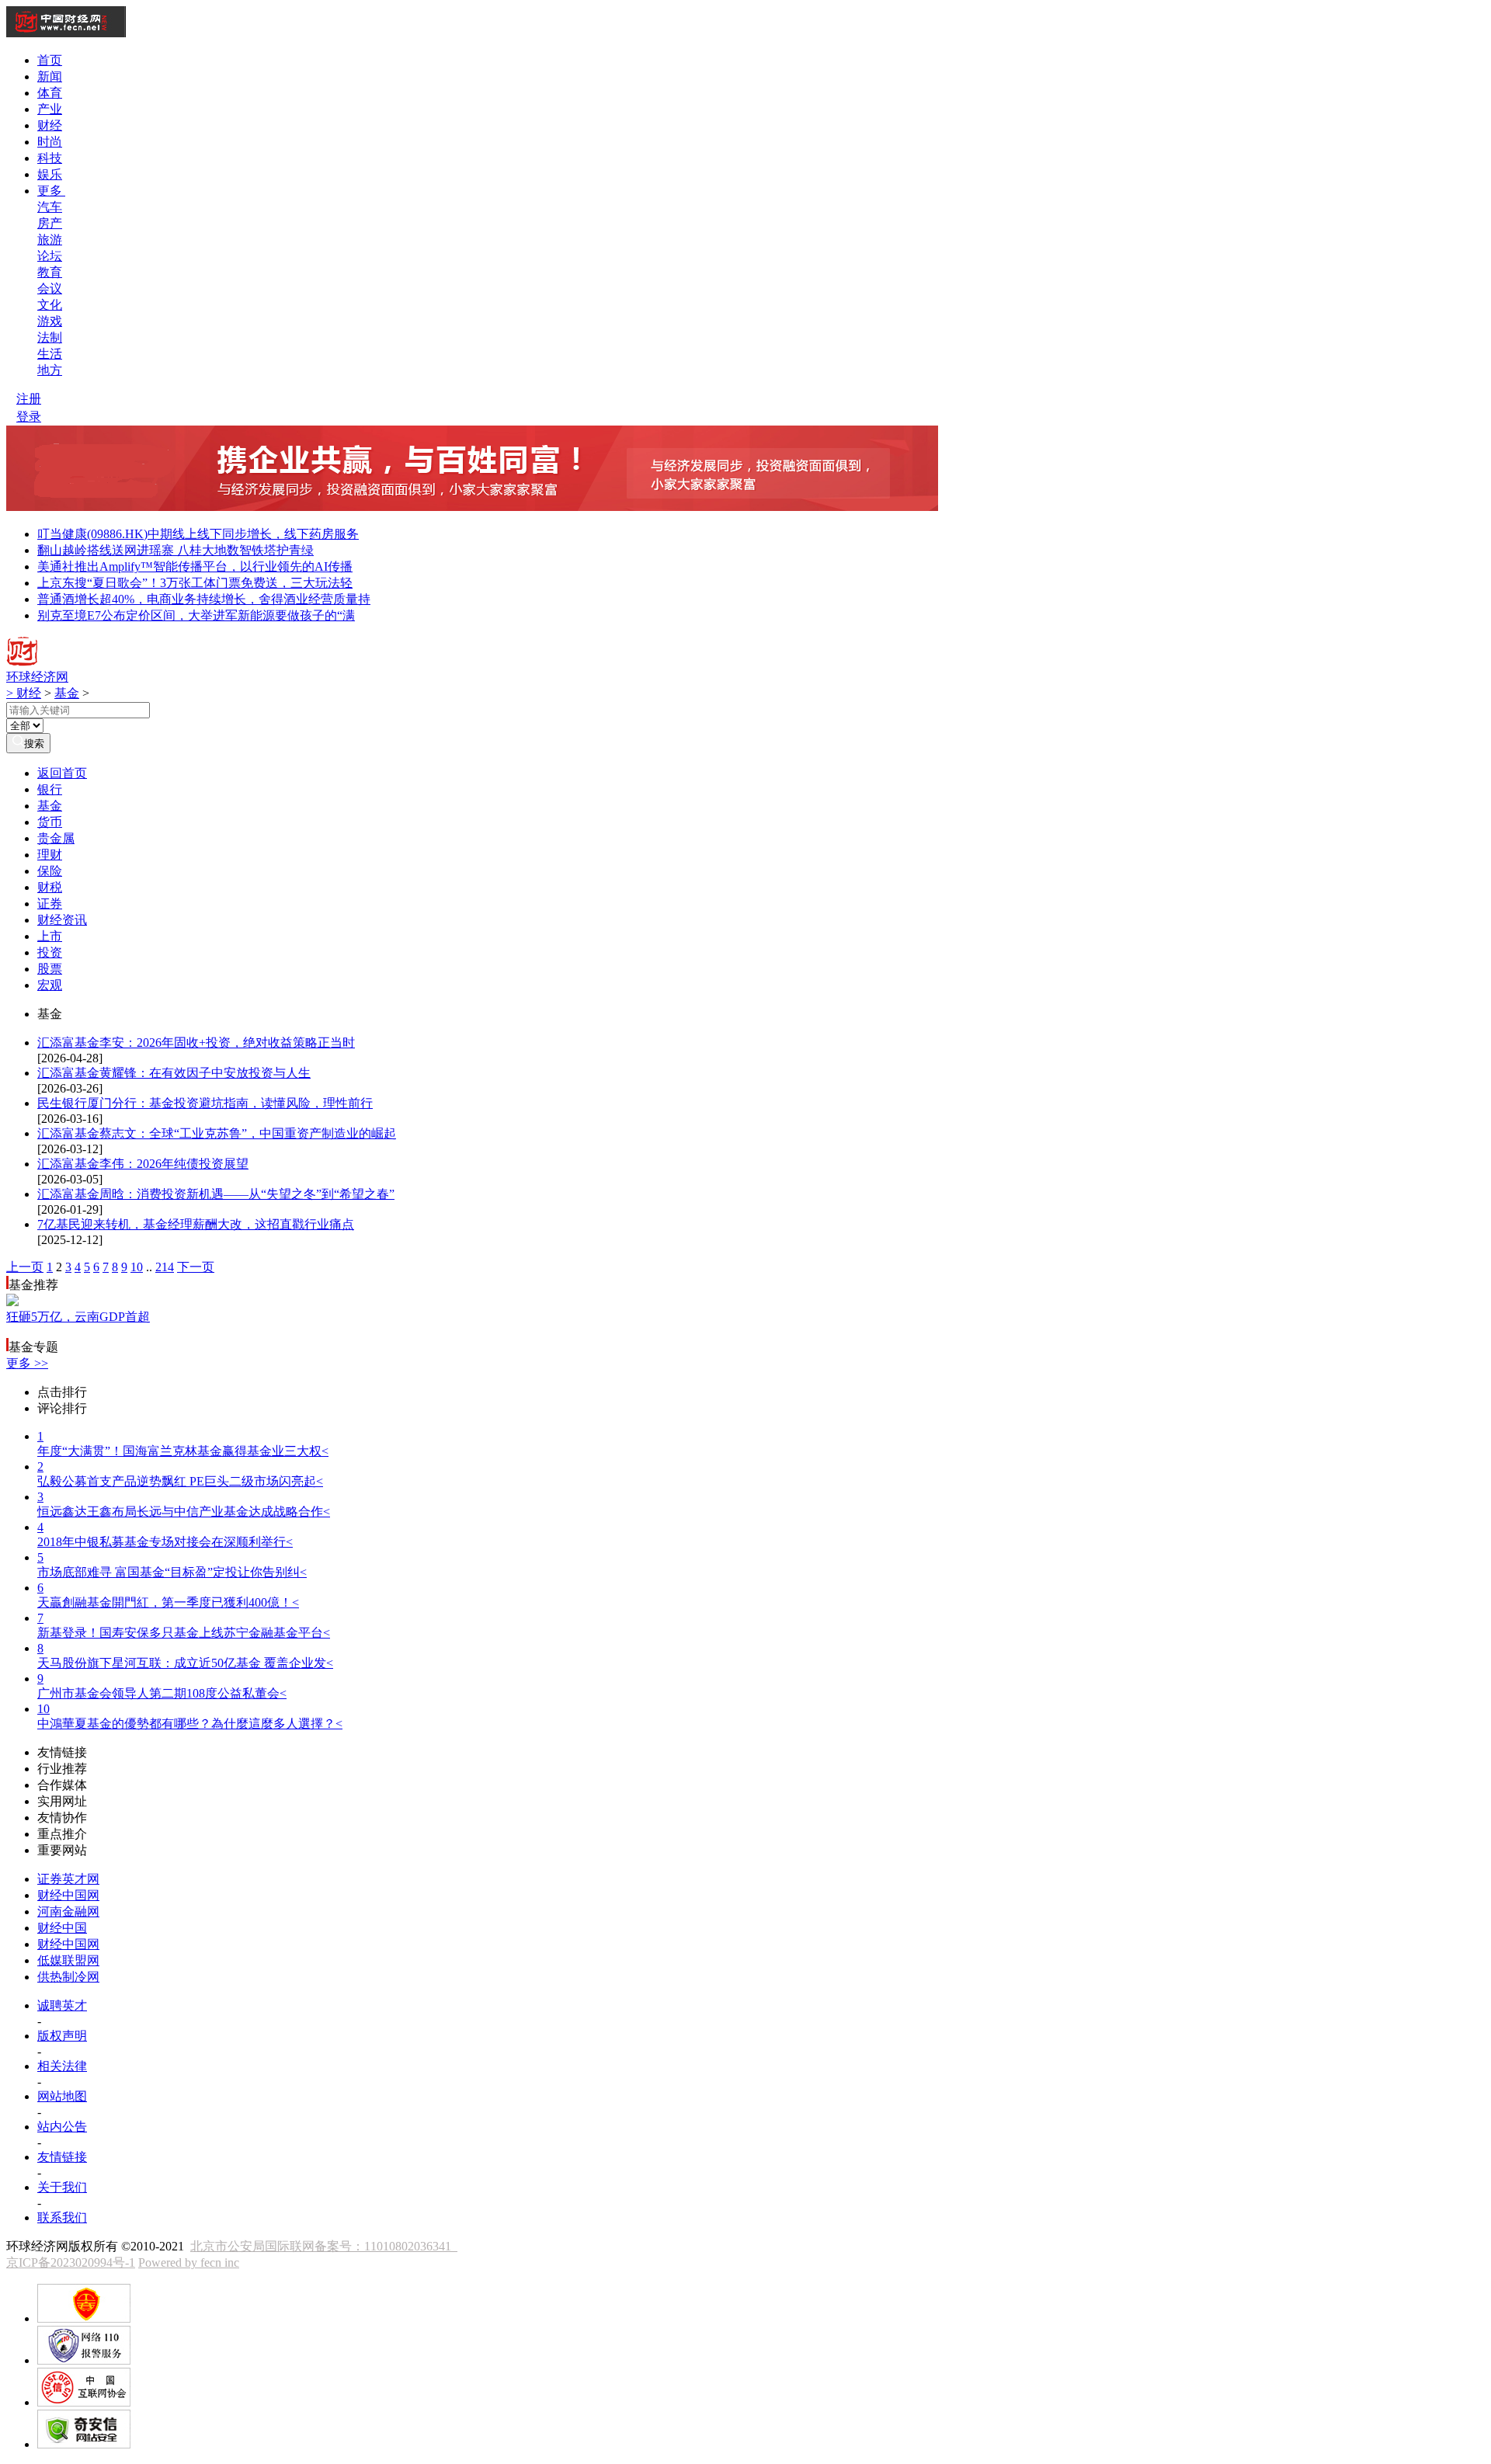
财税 (50, 887)
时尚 (50, 142)
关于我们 (62, 2187)
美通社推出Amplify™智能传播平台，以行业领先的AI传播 (195, 566)
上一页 (25, 1267)
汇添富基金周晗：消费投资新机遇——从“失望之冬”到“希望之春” (216, 1194)
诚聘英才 (62, 2005)
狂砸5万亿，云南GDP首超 (78, 1317)
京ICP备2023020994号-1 (71, 2262)
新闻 (50, 76)
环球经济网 (37, 677)
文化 (50, 305)
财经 (50, 125)
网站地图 (62, 2096)
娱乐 (50, 174)
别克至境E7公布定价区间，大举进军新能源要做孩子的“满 (196, 615)
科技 (50, 158)
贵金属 (56, 838)
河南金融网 (68, 1911)
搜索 (34, 744)
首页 (50, 60)
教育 (50, 272)
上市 (50, 936)
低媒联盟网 (68, 1960)
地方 (50, 370)
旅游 (50, 240)
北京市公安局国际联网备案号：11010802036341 (324, 2246)
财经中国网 (68, 1895)
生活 (50, 354)
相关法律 (62, 2066)
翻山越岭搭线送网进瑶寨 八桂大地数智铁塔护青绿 (176, 550)
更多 (51, 191)
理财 (50, 855)
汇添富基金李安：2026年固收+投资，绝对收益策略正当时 (196, 1043)
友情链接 (62, 2157)
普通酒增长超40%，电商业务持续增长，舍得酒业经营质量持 (204, 599)
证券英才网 (68, 1879)
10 (137, 1267)
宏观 (50, 985)
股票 (50, 969)
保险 (50, 871)
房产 (50, 223)
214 (165, 1267)
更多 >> (27, 1363)
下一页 (196, 1267)
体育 (50, 93)
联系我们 (62, 2217)
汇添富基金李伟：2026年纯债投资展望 (143, 1164)
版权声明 (62, 2036)
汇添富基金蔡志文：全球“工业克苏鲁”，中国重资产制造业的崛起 (217, 1133)
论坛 (50, 256)
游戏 (50, 321)
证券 (50, 904)
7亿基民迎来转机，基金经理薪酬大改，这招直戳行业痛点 (196, 1224)
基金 (67, 693)
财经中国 (62, 1928)
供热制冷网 (68, 1977)
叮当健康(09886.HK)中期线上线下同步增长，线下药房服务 (198, 534)
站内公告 (62, 2127)
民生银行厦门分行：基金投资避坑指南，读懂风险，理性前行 (205, 1103)
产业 (50, 109)
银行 (50, 789)
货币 (50, 822)
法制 (50, 337)
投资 (50, 952)
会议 (50, 288)
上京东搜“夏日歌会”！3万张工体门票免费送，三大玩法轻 (195, 583)
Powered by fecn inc (189, 2262)
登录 (29, 417)
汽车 (50, 207)
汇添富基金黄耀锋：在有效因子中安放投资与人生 (174, 1073)
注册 (29, 399)
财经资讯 (62, 920)
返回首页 (62, 773)
